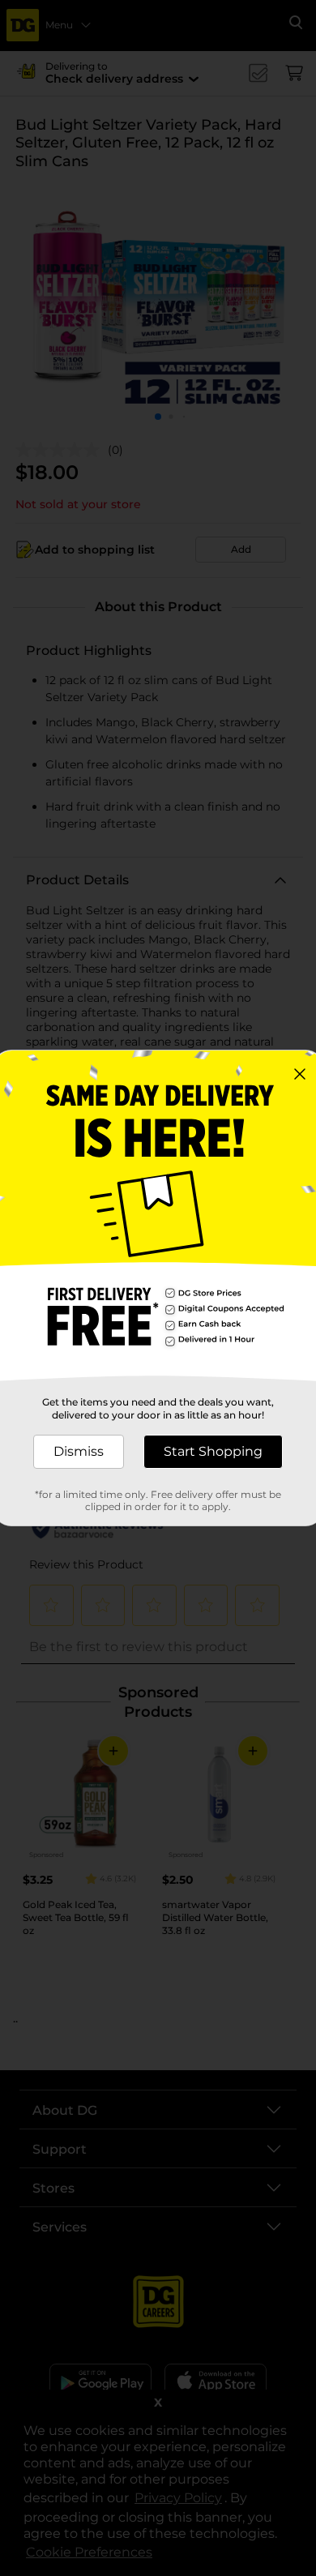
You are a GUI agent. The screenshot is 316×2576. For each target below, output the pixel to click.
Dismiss (79, 1451)
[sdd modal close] (300, 1074)
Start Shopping (213, 1451)
